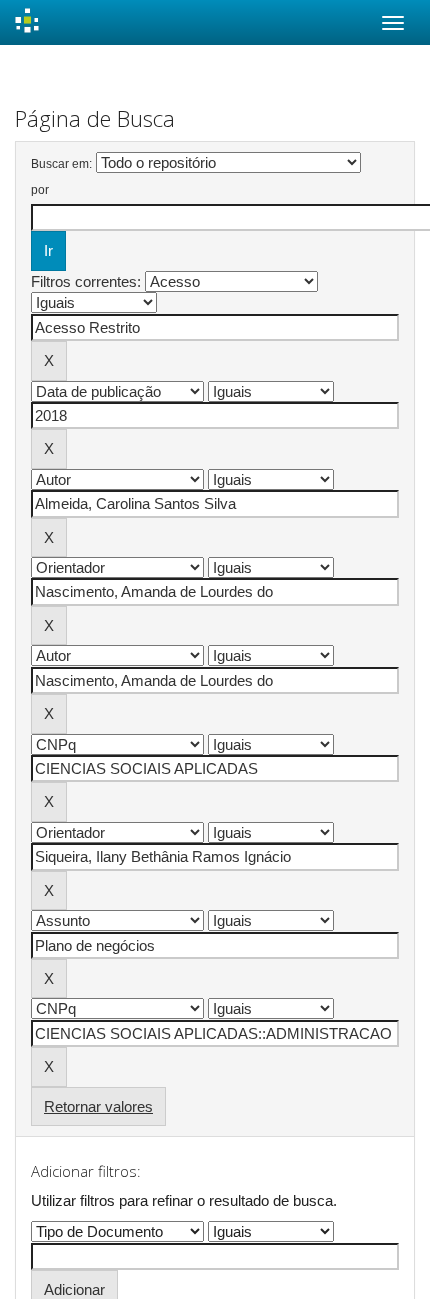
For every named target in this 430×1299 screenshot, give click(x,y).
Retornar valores (98, 1106)
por (40, 190)
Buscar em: (61, 164)
